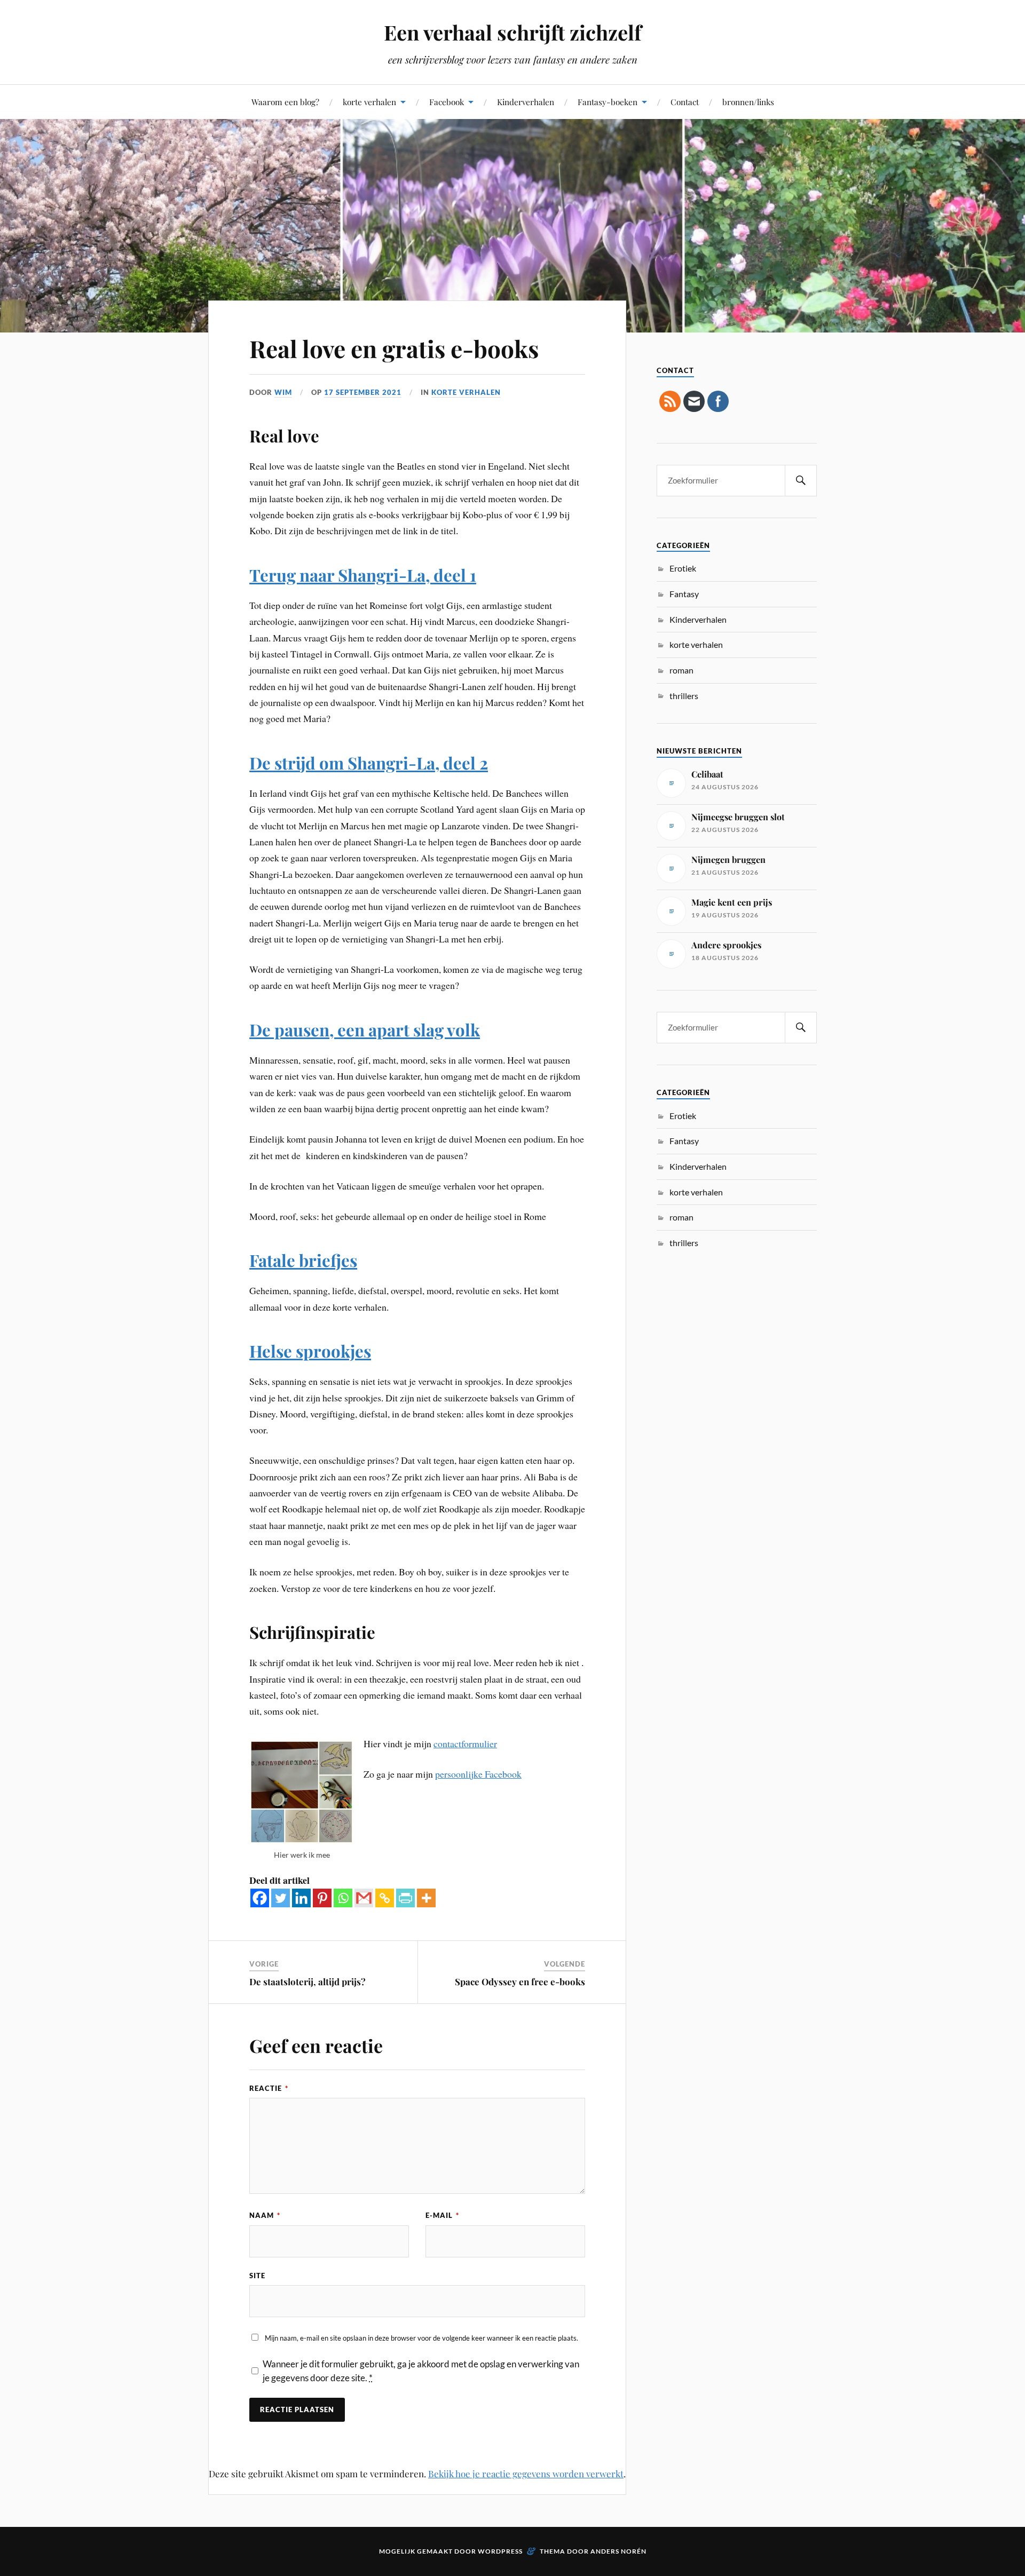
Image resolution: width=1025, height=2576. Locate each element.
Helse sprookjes (310, 1351)
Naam (265, 2215)
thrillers (684, 696)
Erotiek (683, 568)
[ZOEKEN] (801, 481)
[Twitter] (281, 1898)
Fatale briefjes (303, 1260)
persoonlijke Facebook (478, 1774)
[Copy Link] (385, 1898)
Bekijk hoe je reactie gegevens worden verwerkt (526, 2474)
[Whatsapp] (343, 1898)
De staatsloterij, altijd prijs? (307, 1981)
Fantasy (684, 594)
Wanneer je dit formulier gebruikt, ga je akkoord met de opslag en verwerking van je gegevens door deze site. (421, 2371)
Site (257, 2276)
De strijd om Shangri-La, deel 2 (369, 763)
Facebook (447, 102)
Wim (283, 392)
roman (681, 670)
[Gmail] (364, 1898)
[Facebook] (260, 1898)
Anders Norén (618, 2551)
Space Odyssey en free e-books (520, 1981)
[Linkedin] (301, 1898)
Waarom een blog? (285, 102)
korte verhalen (369, 102)
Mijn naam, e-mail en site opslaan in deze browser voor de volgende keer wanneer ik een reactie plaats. (421, 2338)
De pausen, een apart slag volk (365, 1029)
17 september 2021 (363, 392)
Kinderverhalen (526, 102)
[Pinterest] (322, 1898)
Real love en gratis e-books (394, 348)
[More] (426, 1898)
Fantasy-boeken (608, 102)
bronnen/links (748, 102)
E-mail (442, 2215)
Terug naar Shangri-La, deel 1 (363, 575)
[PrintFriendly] (405, 1898)
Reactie (269, 2088)
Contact (685, 102)
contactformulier (465, 1743)
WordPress (500, 2551)
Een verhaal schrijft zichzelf (512, 32)
